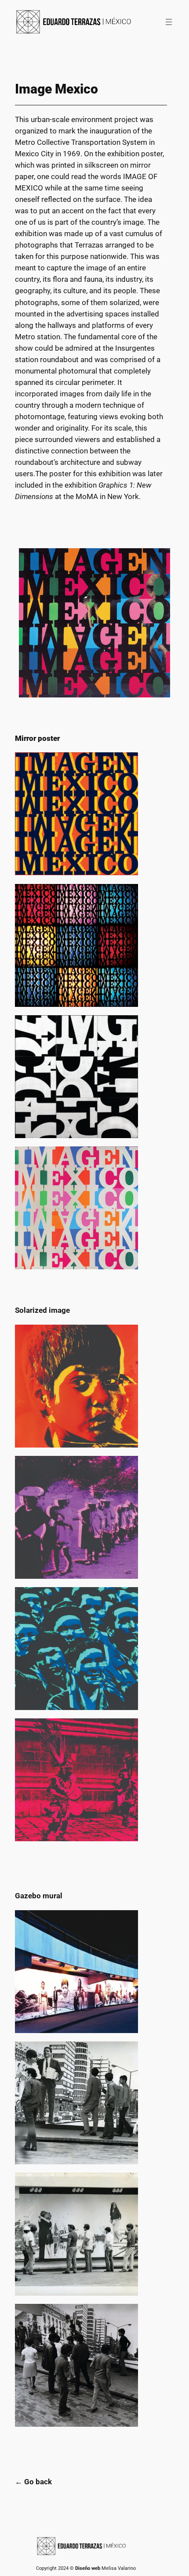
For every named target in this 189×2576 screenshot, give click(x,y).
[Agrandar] (159, 560)
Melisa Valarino (119, 2568)
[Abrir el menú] (169, 22)
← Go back (33, 2482)
